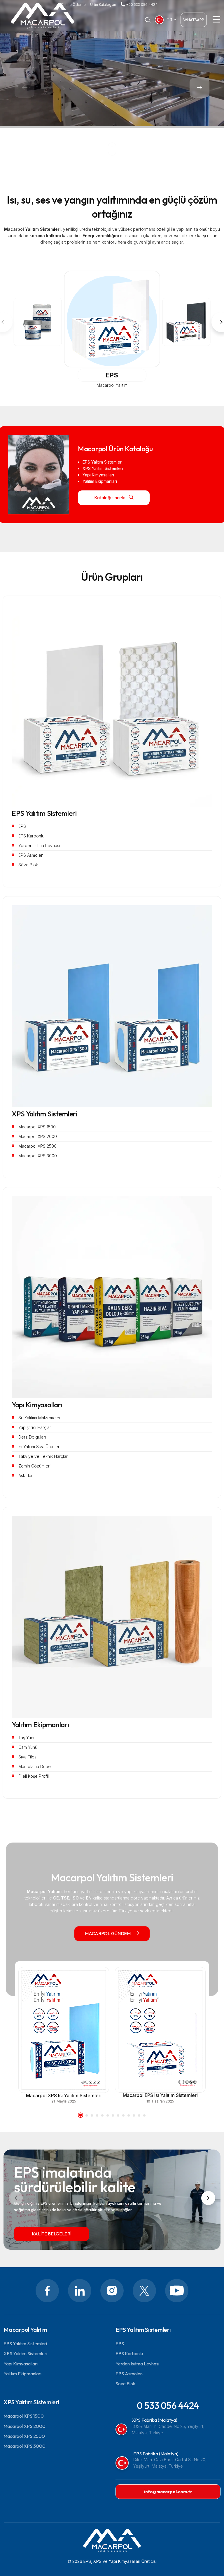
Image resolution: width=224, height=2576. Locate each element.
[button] (199, 88)
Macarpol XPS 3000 (24, 2446)
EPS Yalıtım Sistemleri (44, 813)
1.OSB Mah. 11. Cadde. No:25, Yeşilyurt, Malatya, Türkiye (168, 2430)
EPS (112, 375)
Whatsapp (194, 20)
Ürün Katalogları (103, 5)
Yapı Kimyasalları (37, 1405)
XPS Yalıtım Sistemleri (44, 1114)
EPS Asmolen (129, 2374)
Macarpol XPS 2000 (24, 2426)
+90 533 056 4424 (142, 5)
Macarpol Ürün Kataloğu (115, 449)
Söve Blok (125, 2384)
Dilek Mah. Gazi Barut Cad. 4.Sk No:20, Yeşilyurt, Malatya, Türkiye (170, 2463)
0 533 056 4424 (168, 2405)
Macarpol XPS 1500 (24, 2416)
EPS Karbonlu (129, 2353)
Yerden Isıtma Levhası (137, 2364)
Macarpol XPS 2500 (24, 2436)
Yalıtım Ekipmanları (40, 1725)
